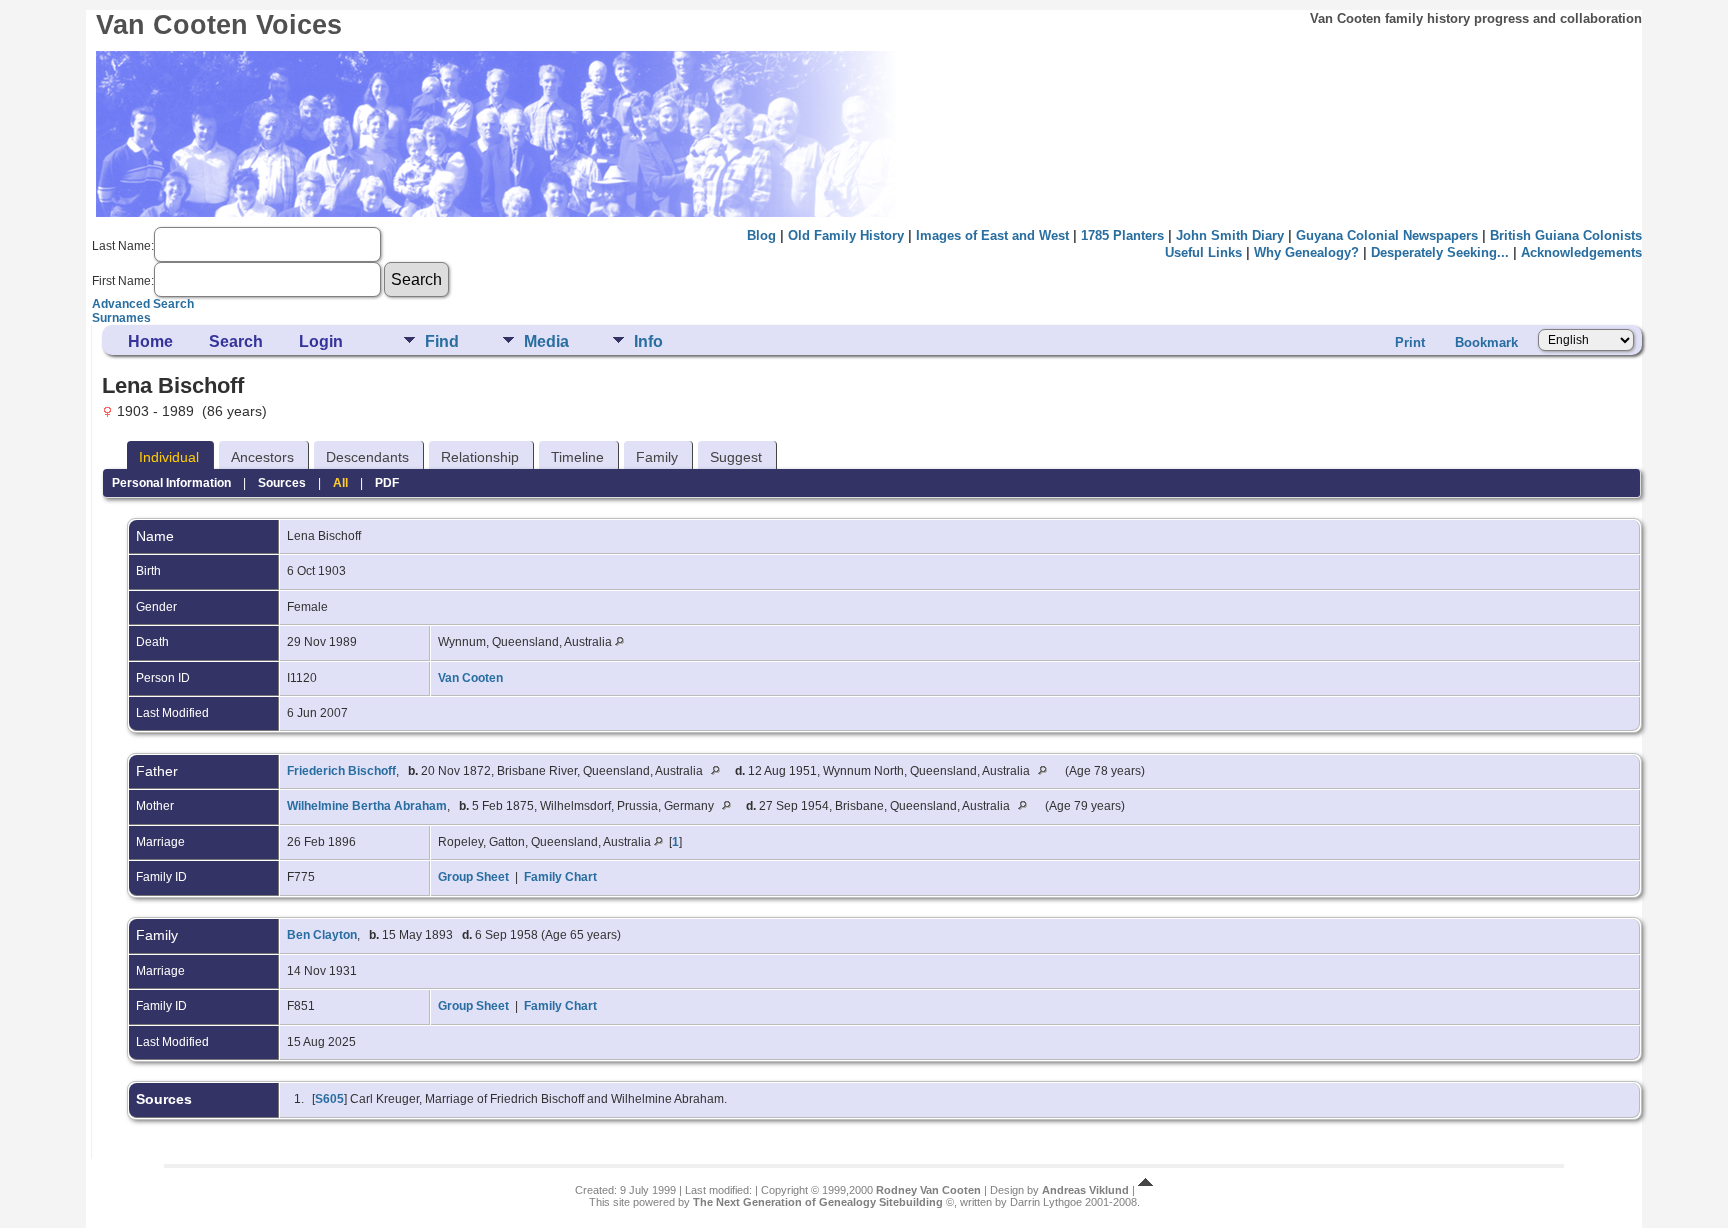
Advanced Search (143, 304)
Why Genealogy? (1306, 252)
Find (442, 341)
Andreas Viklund (1085, 1190)
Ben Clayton (322, 935)
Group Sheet (473, 877)
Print (1410, 342)
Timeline (577, 457)
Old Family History (846, 235)
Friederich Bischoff (341, 771)
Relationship (480, 457)
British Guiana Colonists (1566, 235)
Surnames (121, 318)
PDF (387, 483)
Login (321, 341)
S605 (329, 1099)
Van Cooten (470, 678)
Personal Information (171, 483)
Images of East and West (992, 235)
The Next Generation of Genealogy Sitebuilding (818, 1202)
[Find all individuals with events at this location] (619, 642)
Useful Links (1203, 252)
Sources (282, 483)
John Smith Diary (1230, 235)
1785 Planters (1122, 235)
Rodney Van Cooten (928, 1190)
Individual (169, 457)
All (340, 483)
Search (236, 341)
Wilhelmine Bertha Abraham (367, 806)
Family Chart (560, 877)
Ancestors (262, 457)
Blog (761, 235)
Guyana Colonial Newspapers (1387, 235)
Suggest (736, 457)
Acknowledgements (1581, 252)
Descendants (367, 457)
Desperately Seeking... (1440, 252)
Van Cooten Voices (219, 25)
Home (150, 341)
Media (546, 341)
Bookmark (1486, 342)
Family (657, 457)
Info (648, 341)
